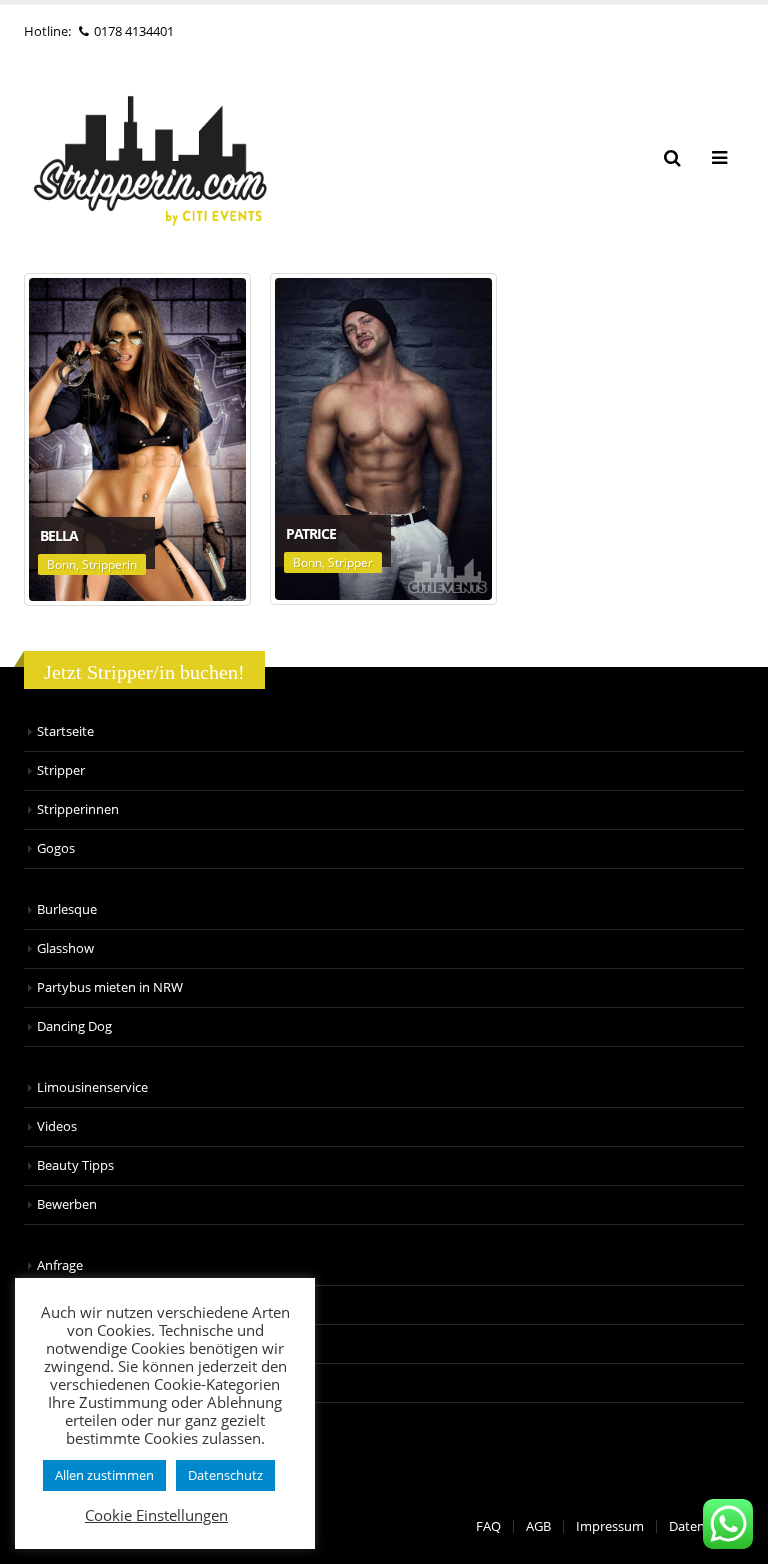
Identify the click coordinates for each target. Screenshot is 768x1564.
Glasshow (65, 948)
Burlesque (67, 909)
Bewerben (67, 1204)
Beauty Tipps (75, 1165)
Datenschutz (225, 1475)
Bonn (61, 564)
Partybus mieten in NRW (110, 987)
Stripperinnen (78, 809)
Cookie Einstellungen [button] (156, 1515)
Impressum (610, 1526)
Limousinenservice (92, 1087)
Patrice (311, 533)
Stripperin (109, 564)
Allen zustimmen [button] (104, 1475)
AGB (538, 1526)
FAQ (488, 1526)
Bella (59, 535)
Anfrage (60, 1265)
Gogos (56, 848)
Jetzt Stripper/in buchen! (144, 672)
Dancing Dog (74, 1026)
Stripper (350, 562)
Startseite (65, 731)
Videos (57, 1126)
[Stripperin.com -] (149, 157)
